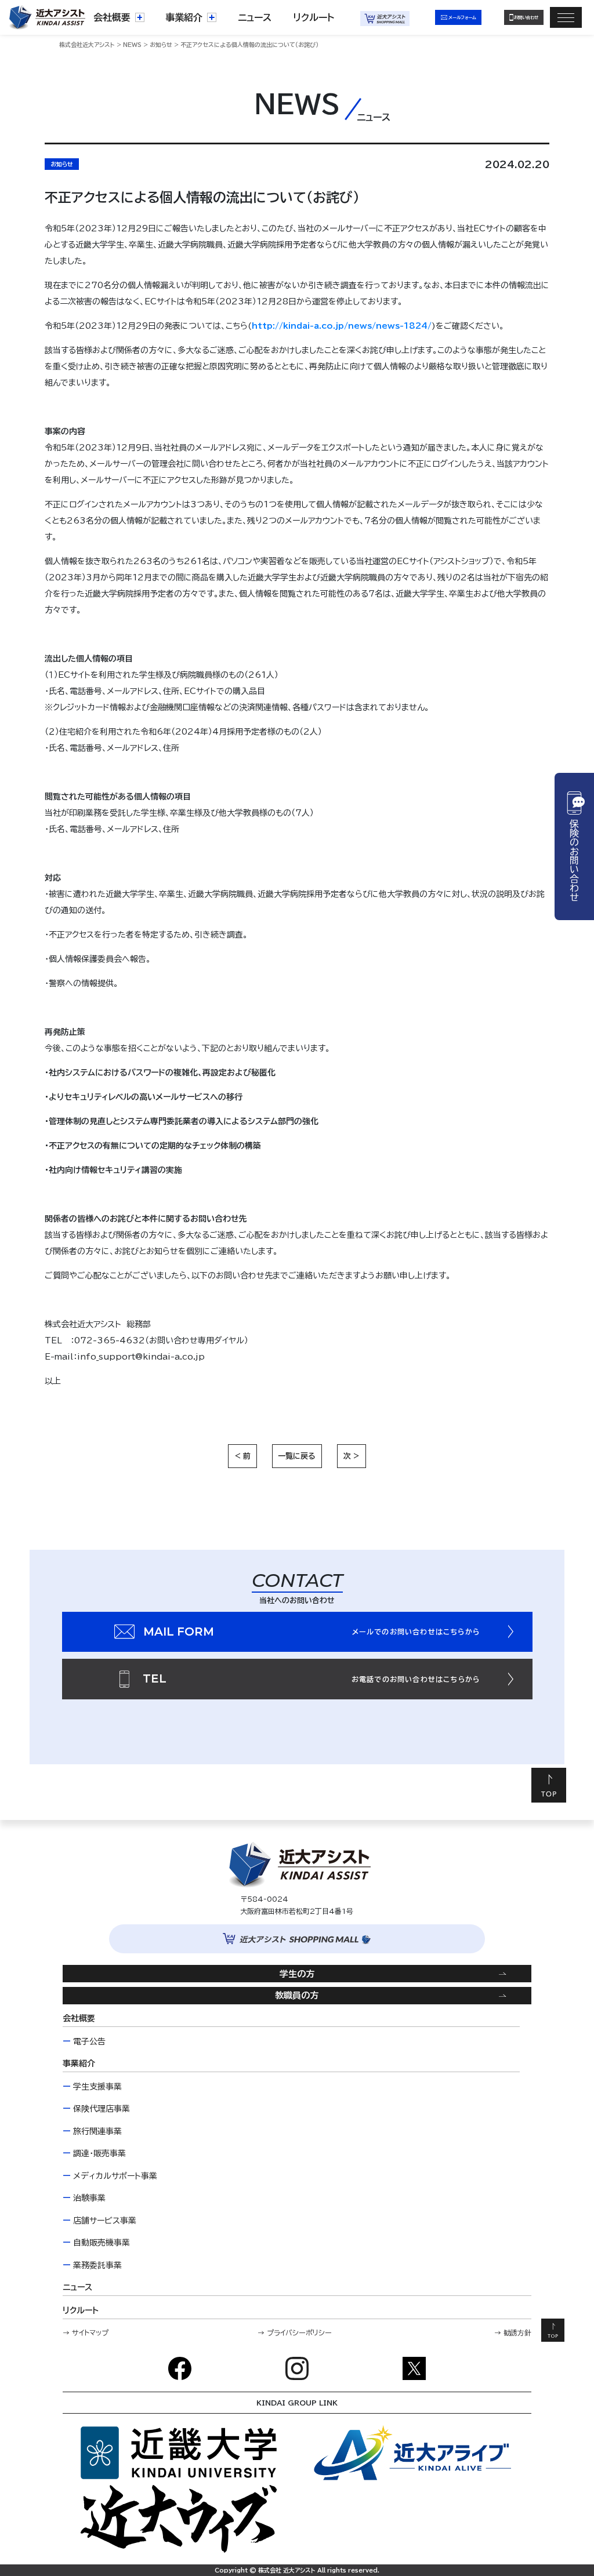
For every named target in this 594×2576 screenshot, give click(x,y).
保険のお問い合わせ (574, 860)
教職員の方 (297, 1995)
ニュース (255, 17)
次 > (352, 1456)
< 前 (242, 1456)
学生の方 (297, 1974)
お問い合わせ (526, 17)
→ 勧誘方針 (513, 2332)
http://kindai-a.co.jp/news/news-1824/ (342, 326)
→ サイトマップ (86, 2332)
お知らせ (62, 164)
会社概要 (112, 17)
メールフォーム (462, 17)
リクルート (314, 17)
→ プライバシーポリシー (295, 2332)
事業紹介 (184, 17)
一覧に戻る (297, 1456)
